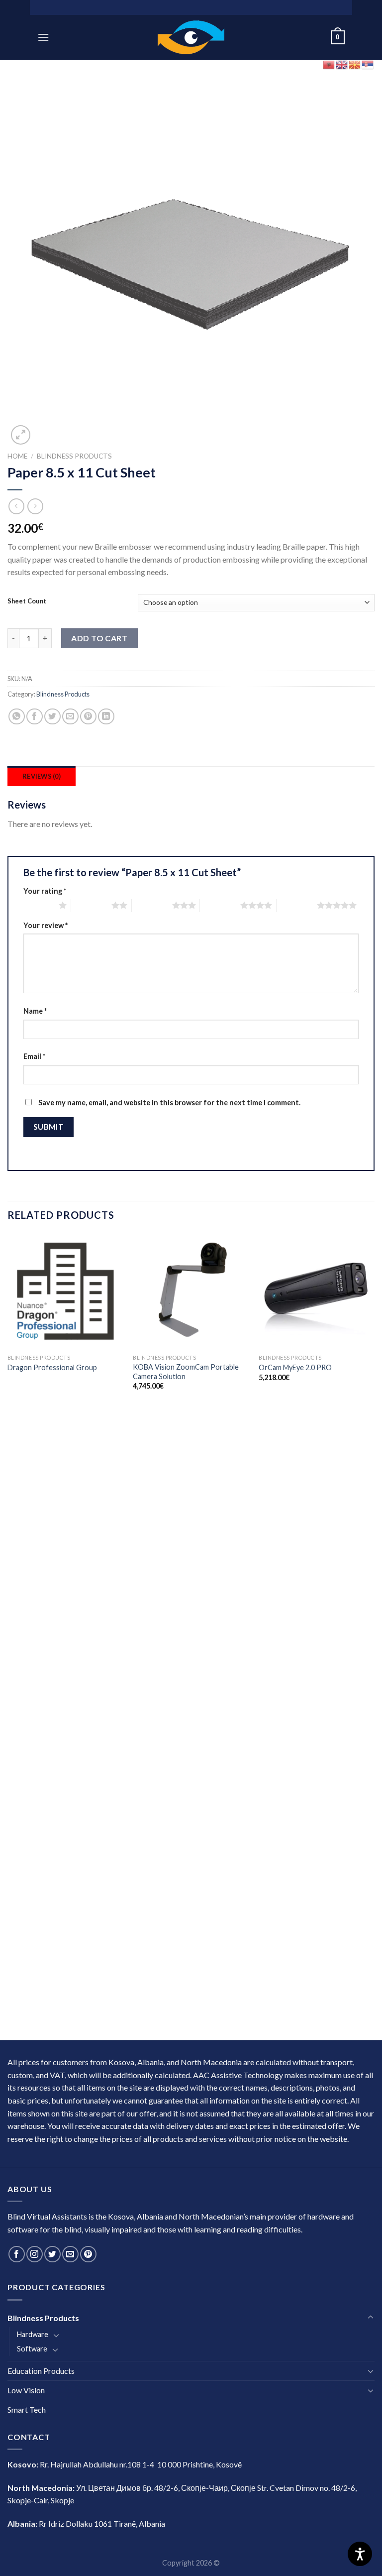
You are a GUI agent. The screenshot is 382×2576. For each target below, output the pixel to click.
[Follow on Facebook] (17, 2254)
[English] (342, 63)
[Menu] (43, 37)
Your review (46, 925)
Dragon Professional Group (52, 1367)
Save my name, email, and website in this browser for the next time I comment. (169, 1103)
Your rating (45, 891)
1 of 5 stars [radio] (39, 905)
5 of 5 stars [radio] (297, 905)
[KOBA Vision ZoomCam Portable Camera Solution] (191, 1291)
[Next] (374, 1636)
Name (35, 1011)
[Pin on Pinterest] (88, 717)
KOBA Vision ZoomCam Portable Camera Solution (186, 1372)
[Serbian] (368, 63)
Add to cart (99, 638)
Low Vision (26, 2390)
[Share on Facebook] (35, 717)
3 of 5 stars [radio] (152, 905)
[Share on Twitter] (52, 717)
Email (34, 1056)
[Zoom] (21, 435)
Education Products (41, 2371)
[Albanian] (329, 63)
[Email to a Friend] (70, 717)
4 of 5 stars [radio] (220, 905)
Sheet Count (27, 601)
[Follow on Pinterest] (88, 2254)
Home (17, 456)
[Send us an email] (70, 2254)
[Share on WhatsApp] (17, 717)
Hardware (33, 2334)
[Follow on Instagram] (35, 2254)
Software (32, 2349)
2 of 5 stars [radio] (91, 905)
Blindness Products (74, 456)
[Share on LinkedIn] (106, 717)
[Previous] (8, 1636)
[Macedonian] (355, 63)
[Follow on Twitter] (52, 2254)
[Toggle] (371, 2318)
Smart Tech (27, 2409)
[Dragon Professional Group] (65, 1291)
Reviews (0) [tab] (42, 776)
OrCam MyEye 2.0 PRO (295, 1367)
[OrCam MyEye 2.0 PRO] (317, 1291)
